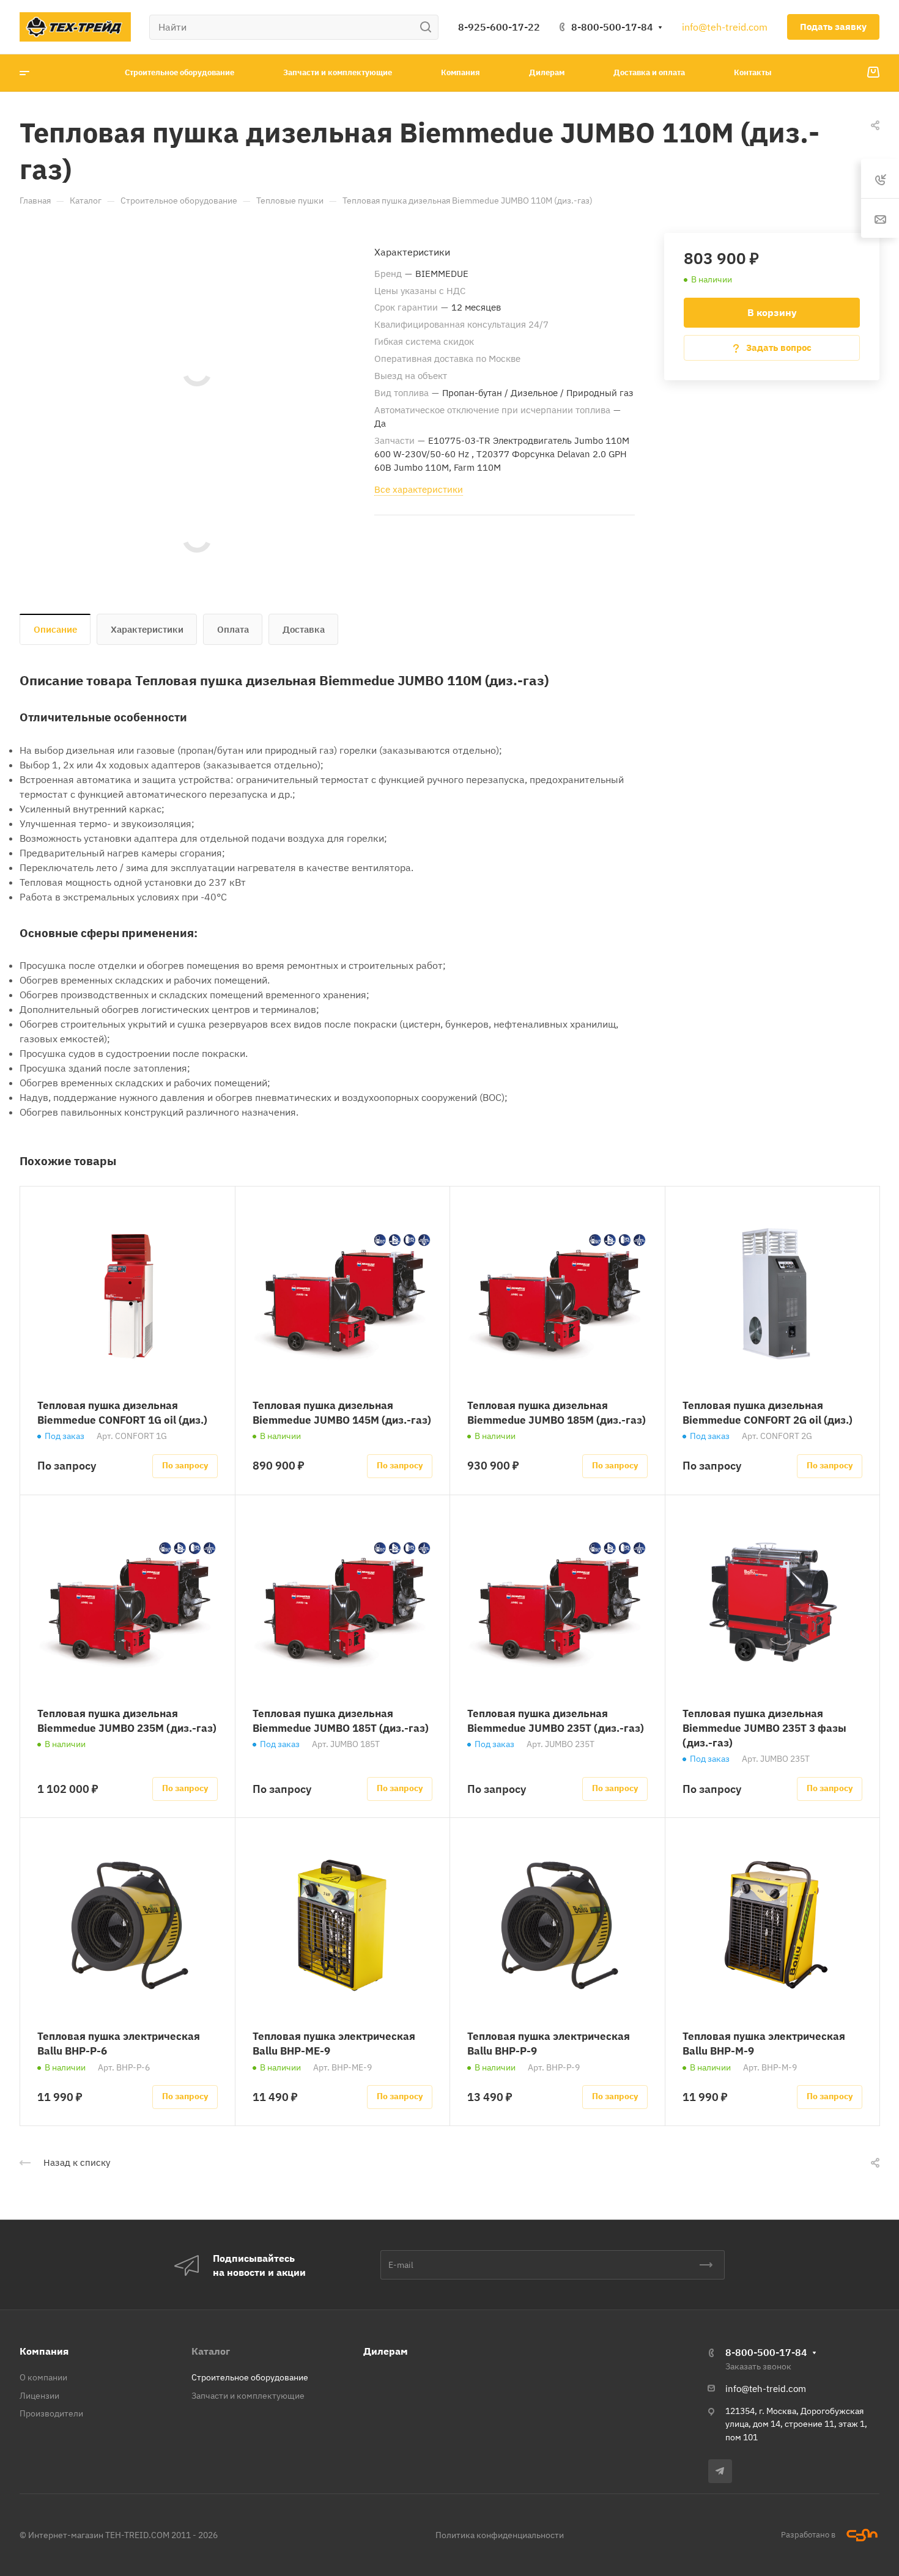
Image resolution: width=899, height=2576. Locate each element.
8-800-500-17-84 (612, 27)
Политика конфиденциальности (500, 2535)
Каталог (211, 2351)
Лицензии (39, 2396)
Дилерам (386, 2351)
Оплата (233, 629)
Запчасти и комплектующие (248, 2396)
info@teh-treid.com (725, 27)
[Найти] (429, 27)
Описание (55, 629)
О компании (43, 2377)
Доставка (304, 629)
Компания (44, 2351)
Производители (51, 2413)
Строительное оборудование (250, 2377)
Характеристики (147, 629)
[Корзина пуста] (873, 73)
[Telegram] (720, 2471)
